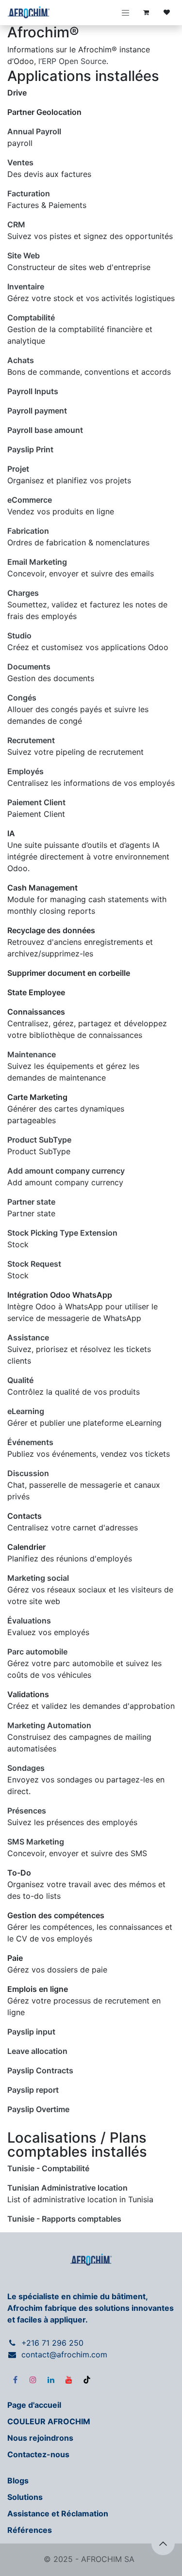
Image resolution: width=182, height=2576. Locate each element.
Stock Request (34, 1264)
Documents (29, 667)
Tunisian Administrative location (67, 2188)
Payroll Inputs (33, 391)
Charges (23, 593)
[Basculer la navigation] (126, 13)
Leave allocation (37, 2051)
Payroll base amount (45, 430)
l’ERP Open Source (72, 61)
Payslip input (31, 2032)
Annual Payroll (34, 131)
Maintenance (32, 1054)
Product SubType (39, 1140)
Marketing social (38, 1578)
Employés (25, 771)
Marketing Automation (49, 1725)
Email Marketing (37, 562)
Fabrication (28, 531)
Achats (21, 360)
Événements (30, 1442)
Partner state (31, 1202)
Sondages (26, 1768)
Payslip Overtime (38, 2109)
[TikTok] (87, 2380)
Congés (22, 698)
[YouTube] (69, 2380)
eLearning (26, 1411)
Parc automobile (37, 1652)
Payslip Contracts (40, 2070)
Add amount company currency (66, 1171)
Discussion (28, 1473)
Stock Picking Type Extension (62, 1233)
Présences (27, 1811)
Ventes (20, 162)
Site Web (24, 255)
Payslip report (33, 2090)
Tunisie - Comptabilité (48, 2168)
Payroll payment (37, 411)
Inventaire (26, 286)
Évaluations (29, 1621)
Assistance (28, 1337)
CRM (16, 224)
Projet (18, 469)
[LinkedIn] (51, 2380)
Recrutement (31, 740)
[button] (163, 2544)
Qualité (20, 1380)
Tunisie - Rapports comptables (64, 2219)
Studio (19, 636)
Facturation (29, 193)
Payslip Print (30, 449)
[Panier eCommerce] (146, 13)
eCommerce (30, 500)
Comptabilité (31, 318)
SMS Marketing (36, 1842)
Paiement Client (36, 802)
